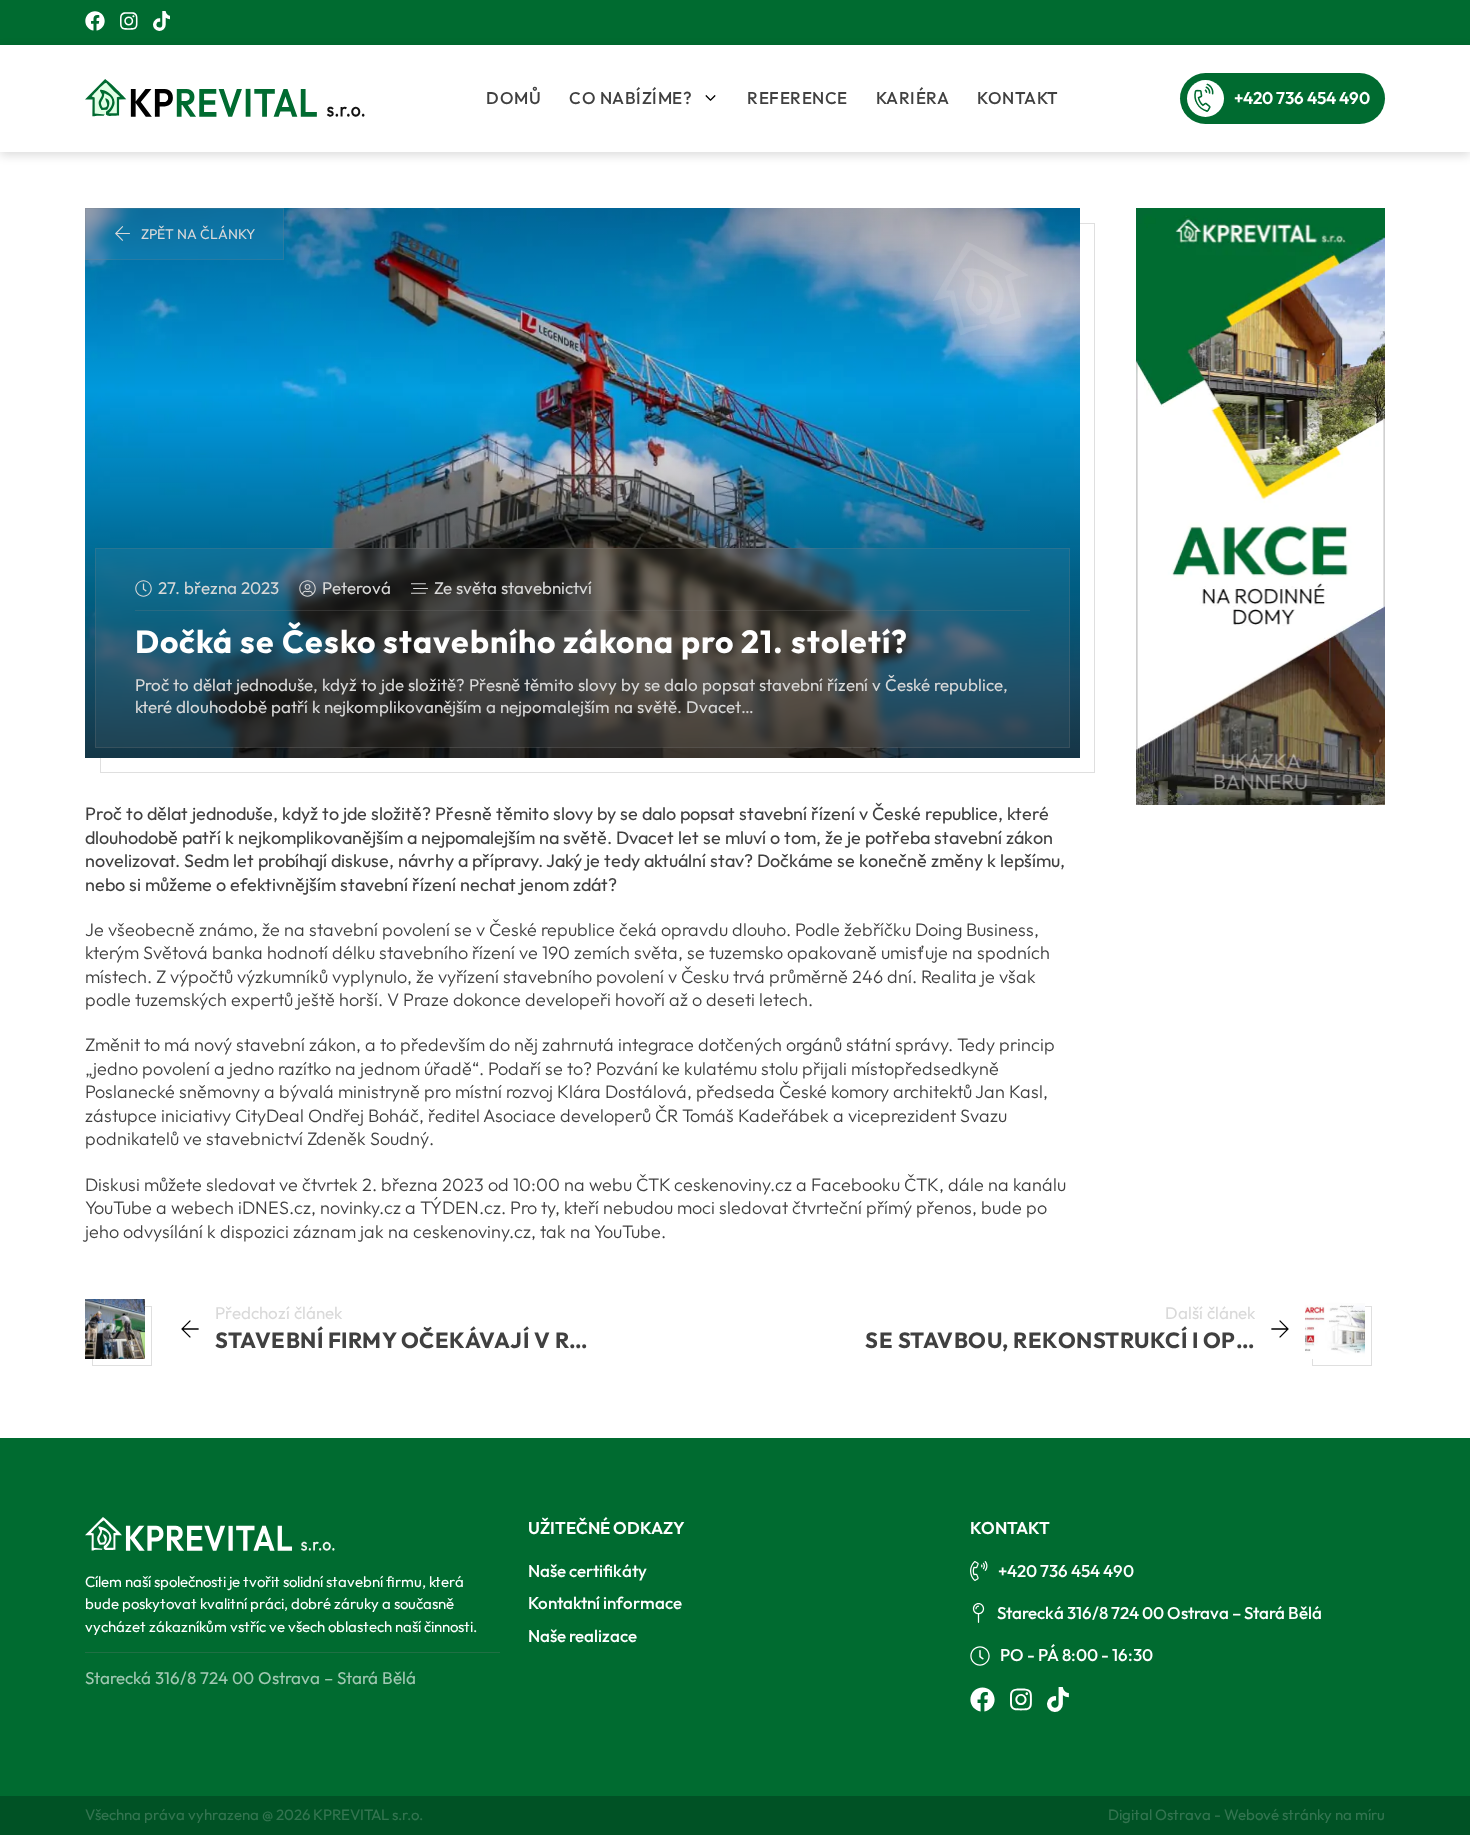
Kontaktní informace (605, 1602)
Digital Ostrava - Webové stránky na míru (1246, 1814)
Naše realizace (582, 1635)
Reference (797, 97)
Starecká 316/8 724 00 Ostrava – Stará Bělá (1159, 1612)
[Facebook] (95, 22)
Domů (513, 97)
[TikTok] (162, 22)
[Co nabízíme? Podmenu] (710, 98)
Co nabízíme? (630, 97)
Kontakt (1018, 97)
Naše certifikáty (587, 1570)
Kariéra (913, 97)
